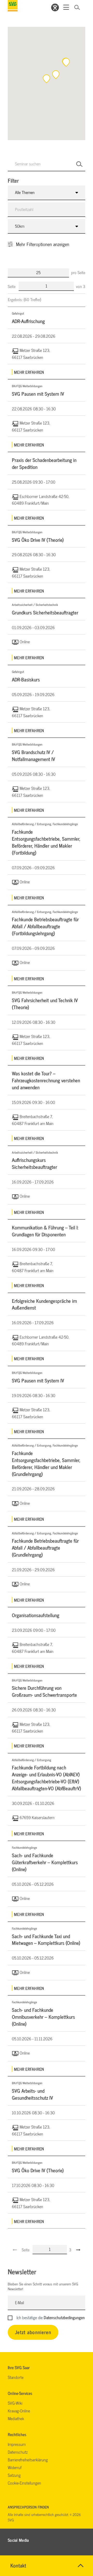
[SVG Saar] (13, 6)
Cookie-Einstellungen (24, 2483)
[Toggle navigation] (66, 7)
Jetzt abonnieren (33, 2332)
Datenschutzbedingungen (64, 2317)
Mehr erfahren (29, 372)
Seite (12, 286)
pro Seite (78, 272)
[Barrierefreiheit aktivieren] (55, 7)
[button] (66, 62)
